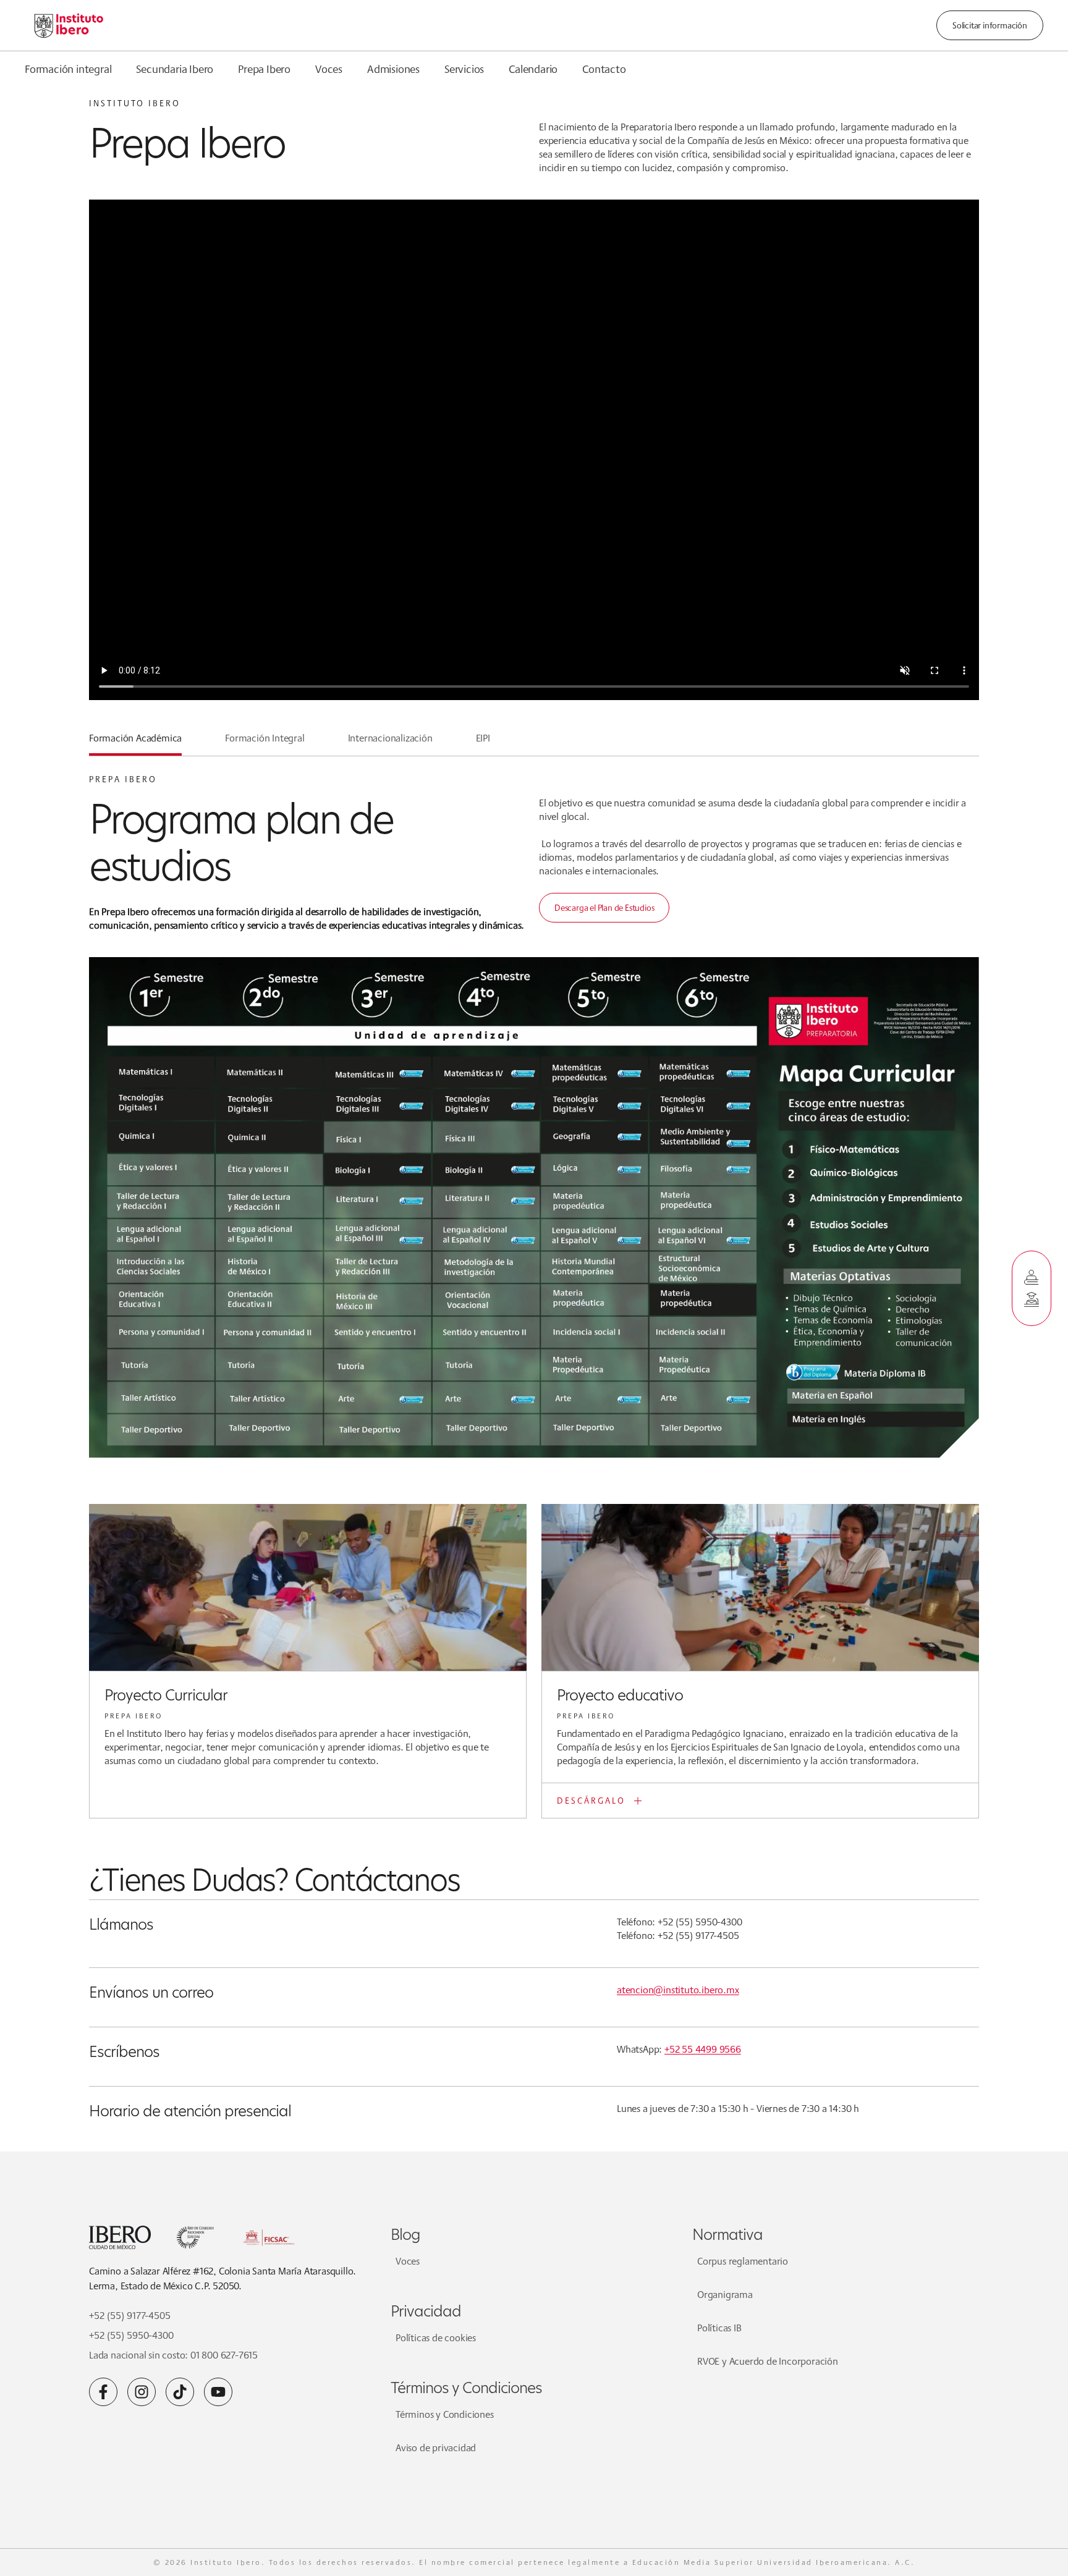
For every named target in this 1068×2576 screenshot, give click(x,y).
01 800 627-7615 (224, 2355)
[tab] (135, 743)
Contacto (604, 69)
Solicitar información (990, 25)
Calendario (533, 69)
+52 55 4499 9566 (703, 2049)
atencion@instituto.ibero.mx (678, 1990)
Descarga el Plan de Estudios (604, 908)
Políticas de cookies (436, 2338)
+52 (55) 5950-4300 (131, 2335)
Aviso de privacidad (436, 2448)
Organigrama (725, 2295)
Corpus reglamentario (743, 2261)
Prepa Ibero (264, 69)
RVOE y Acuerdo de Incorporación (768, 2361)
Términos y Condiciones (445, 2414)
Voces (329, 69)
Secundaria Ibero (175, 69)
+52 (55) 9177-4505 (129, 2316)
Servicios (464, 69)
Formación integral (68, 69)
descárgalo (591, 1801)
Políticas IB (719, 2328)
